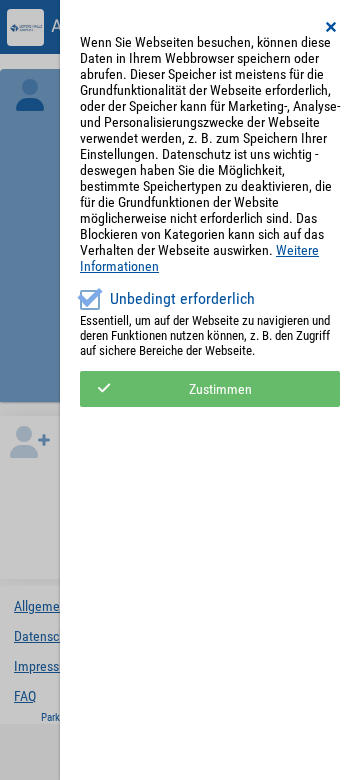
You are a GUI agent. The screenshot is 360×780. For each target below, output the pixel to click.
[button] (332, 27)
